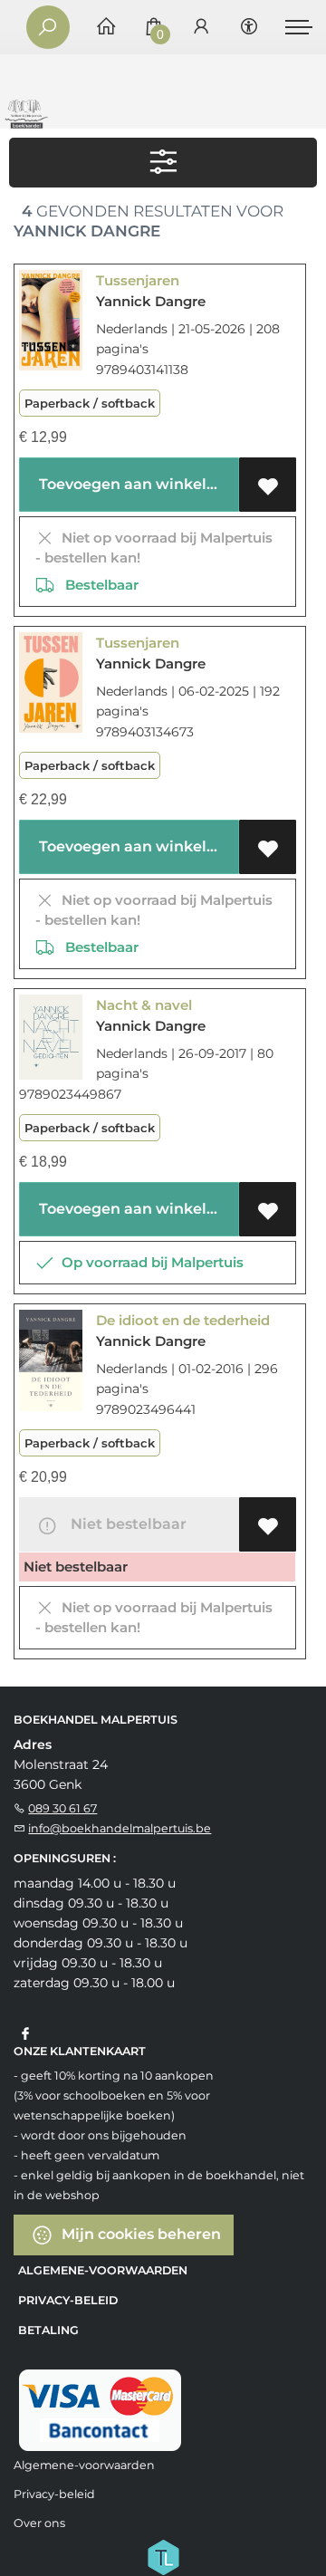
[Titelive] (163, 2556)
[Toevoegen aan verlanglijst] (268, 485)
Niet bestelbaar (125, 1524)
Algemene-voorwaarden (103, 2270)
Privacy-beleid (68, 2300)
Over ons (39, 2523)
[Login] (201, 28)
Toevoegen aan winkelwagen (135, 484)
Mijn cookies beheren (139, 2234)
